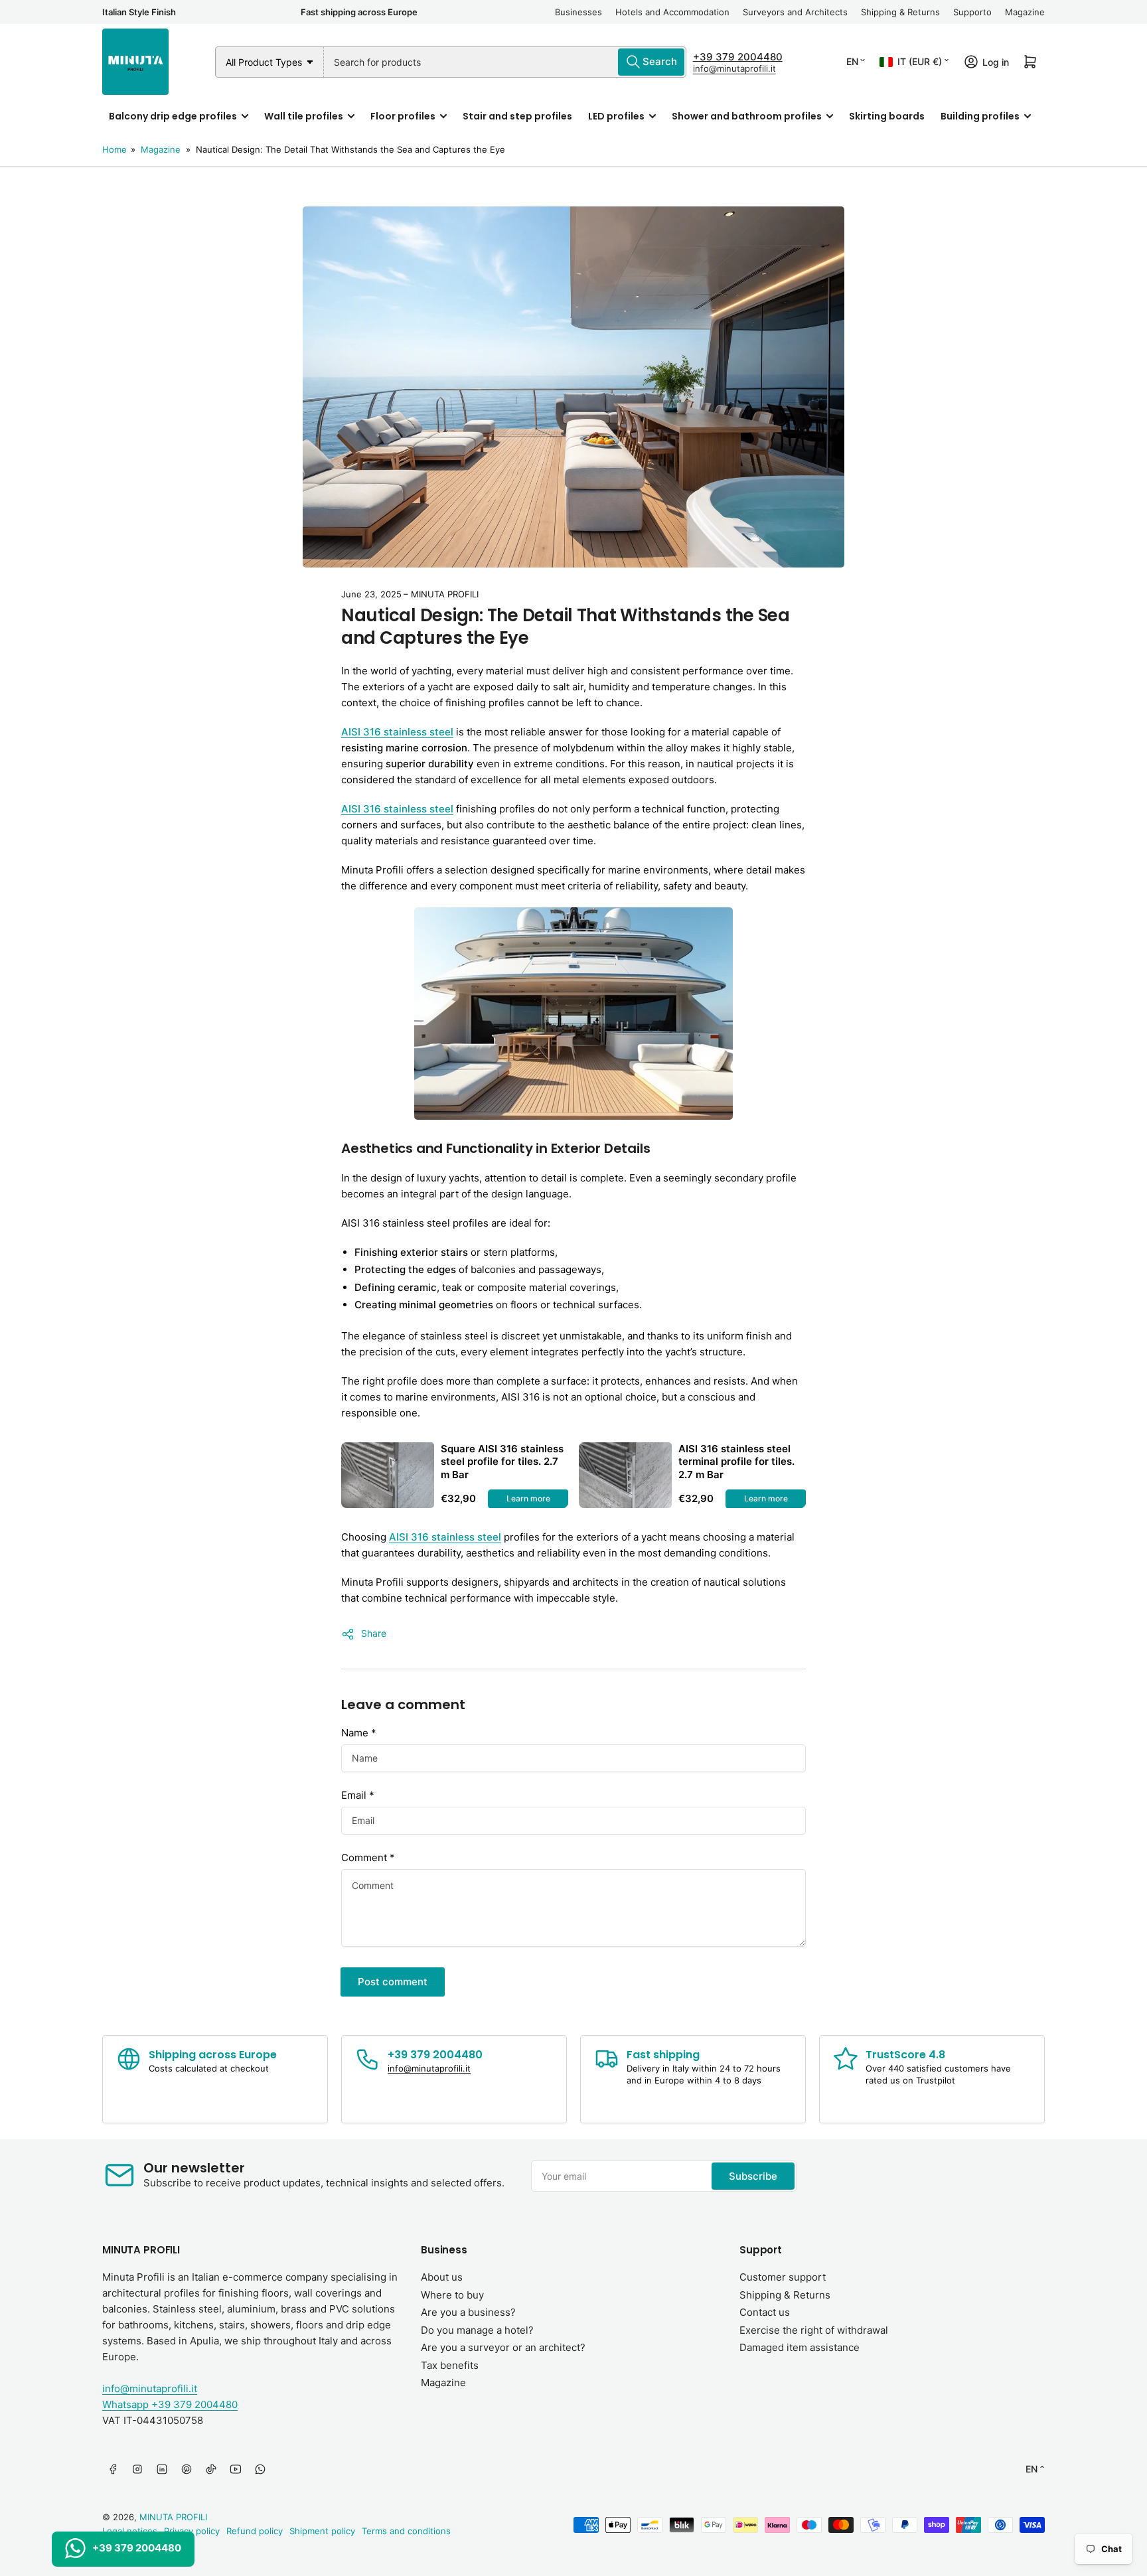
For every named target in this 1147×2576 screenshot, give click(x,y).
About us (442, 2277)
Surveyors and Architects (795, 12)
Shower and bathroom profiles (747, 116)
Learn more (528, 1498)
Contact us (765, 2312)
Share (374, 1633)
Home (115, 149)
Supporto (972, 12)
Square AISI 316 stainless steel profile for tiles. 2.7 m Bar (502, 1462)
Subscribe (753, 2176)
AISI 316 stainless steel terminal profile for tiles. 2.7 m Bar (736, 1462)
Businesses (578, 12)
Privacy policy (192, 2531)
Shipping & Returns (900, 12)
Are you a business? (468, 2312)
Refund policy (255, 2531)
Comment (368, 1857)
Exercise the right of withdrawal (814, 2330)
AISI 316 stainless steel (445, 1537)
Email (358, 1795)
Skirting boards (887, 116)
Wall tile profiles (304, 116)
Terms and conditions (406, 2531)
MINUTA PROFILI (173, 2517)
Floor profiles (403, 116)
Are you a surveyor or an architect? (503, 2347)
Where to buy (452, 2295)
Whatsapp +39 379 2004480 (170, 2404)
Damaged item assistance (800, 2347)
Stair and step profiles (517, 116)
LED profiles (616, 116)
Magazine (1025, 12)
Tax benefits (450, 2365)
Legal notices (130, 2531)
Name (359, 1733)
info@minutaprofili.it (734, 68)
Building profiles (980, 116)
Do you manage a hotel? (477, 2330)
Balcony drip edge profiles (173, 116)
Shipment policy (322, 2531)
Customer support (783, 2277)
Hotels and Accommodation (672, 12)
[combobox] (505, 62)
